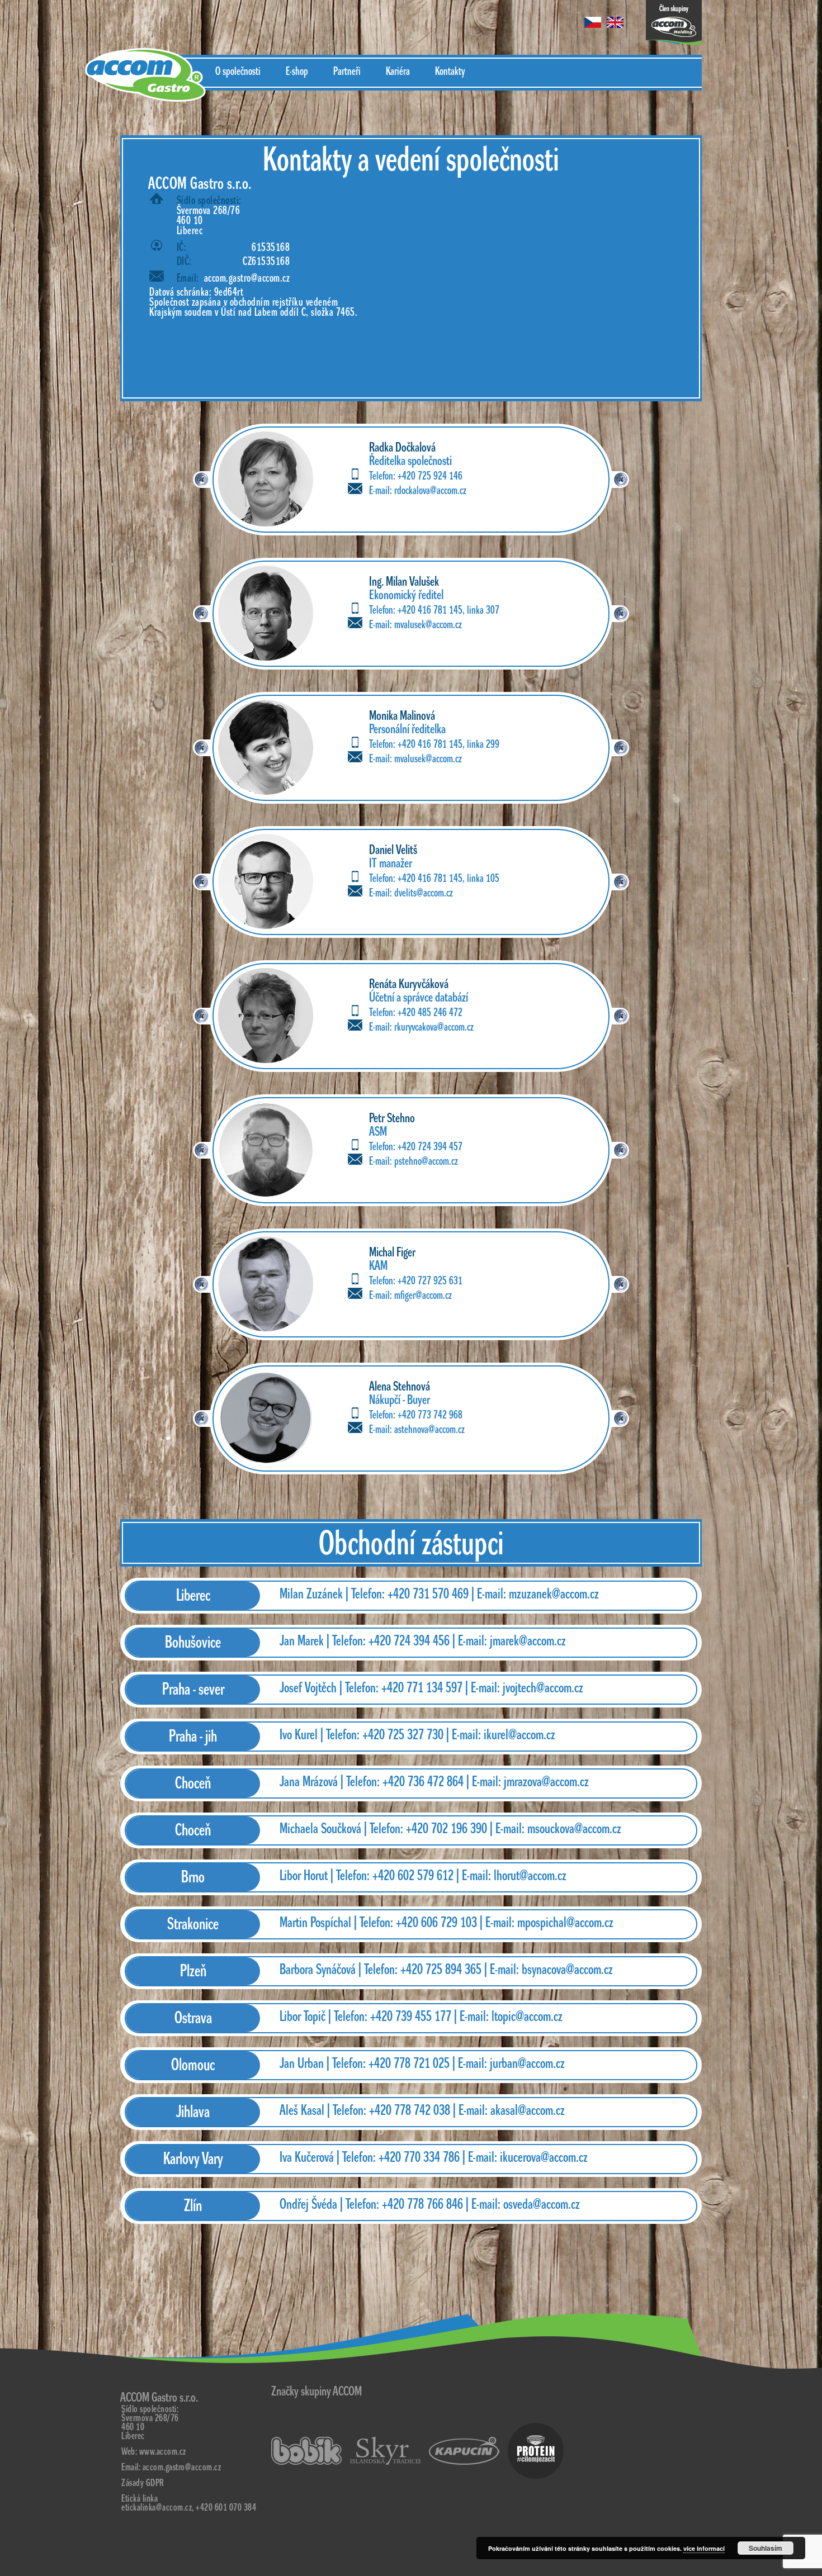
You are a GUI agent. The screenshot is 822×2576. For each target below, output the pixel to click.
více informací (704, 2548)
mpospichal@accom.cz (565, 1923)
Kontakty (450, 72)
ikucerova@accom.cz (544, 2157)
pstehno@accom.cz (426, 1161)
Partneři (347, 72)
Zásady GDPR (143, 2483)
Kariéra (398, 72)
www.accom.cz (163, 2452)
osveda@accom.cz (542, 2204)
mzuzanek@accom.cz (554, 1594)
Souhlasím (766, 2548)
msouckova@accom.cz (574, 1829)
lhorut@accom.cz (530, 1876)
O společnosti (238, 72)
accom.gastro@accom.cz (247, 278)
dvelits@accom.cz (424, 893)
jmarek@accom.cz (528, 1641)
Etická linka (140, 2499)
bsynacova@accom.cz (567, 1970)
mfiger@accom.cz (423, 1296)
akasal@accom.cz (528, 2110)
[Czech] (593, 22)
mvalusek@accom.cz (428, 625)
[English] (615, 22)
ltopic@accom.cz (527, 2017)
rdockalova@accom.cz (430, 491)
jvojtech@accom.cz (543, 1688)
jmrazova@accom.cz (546, 1782)
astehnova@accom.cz (429, 1430)
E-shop (297, 72)
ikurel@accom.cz (519, 1735)
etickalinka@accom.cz (157, 2508)
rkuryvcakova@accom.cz (434, 1027)
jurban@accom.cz (527, 2063)
